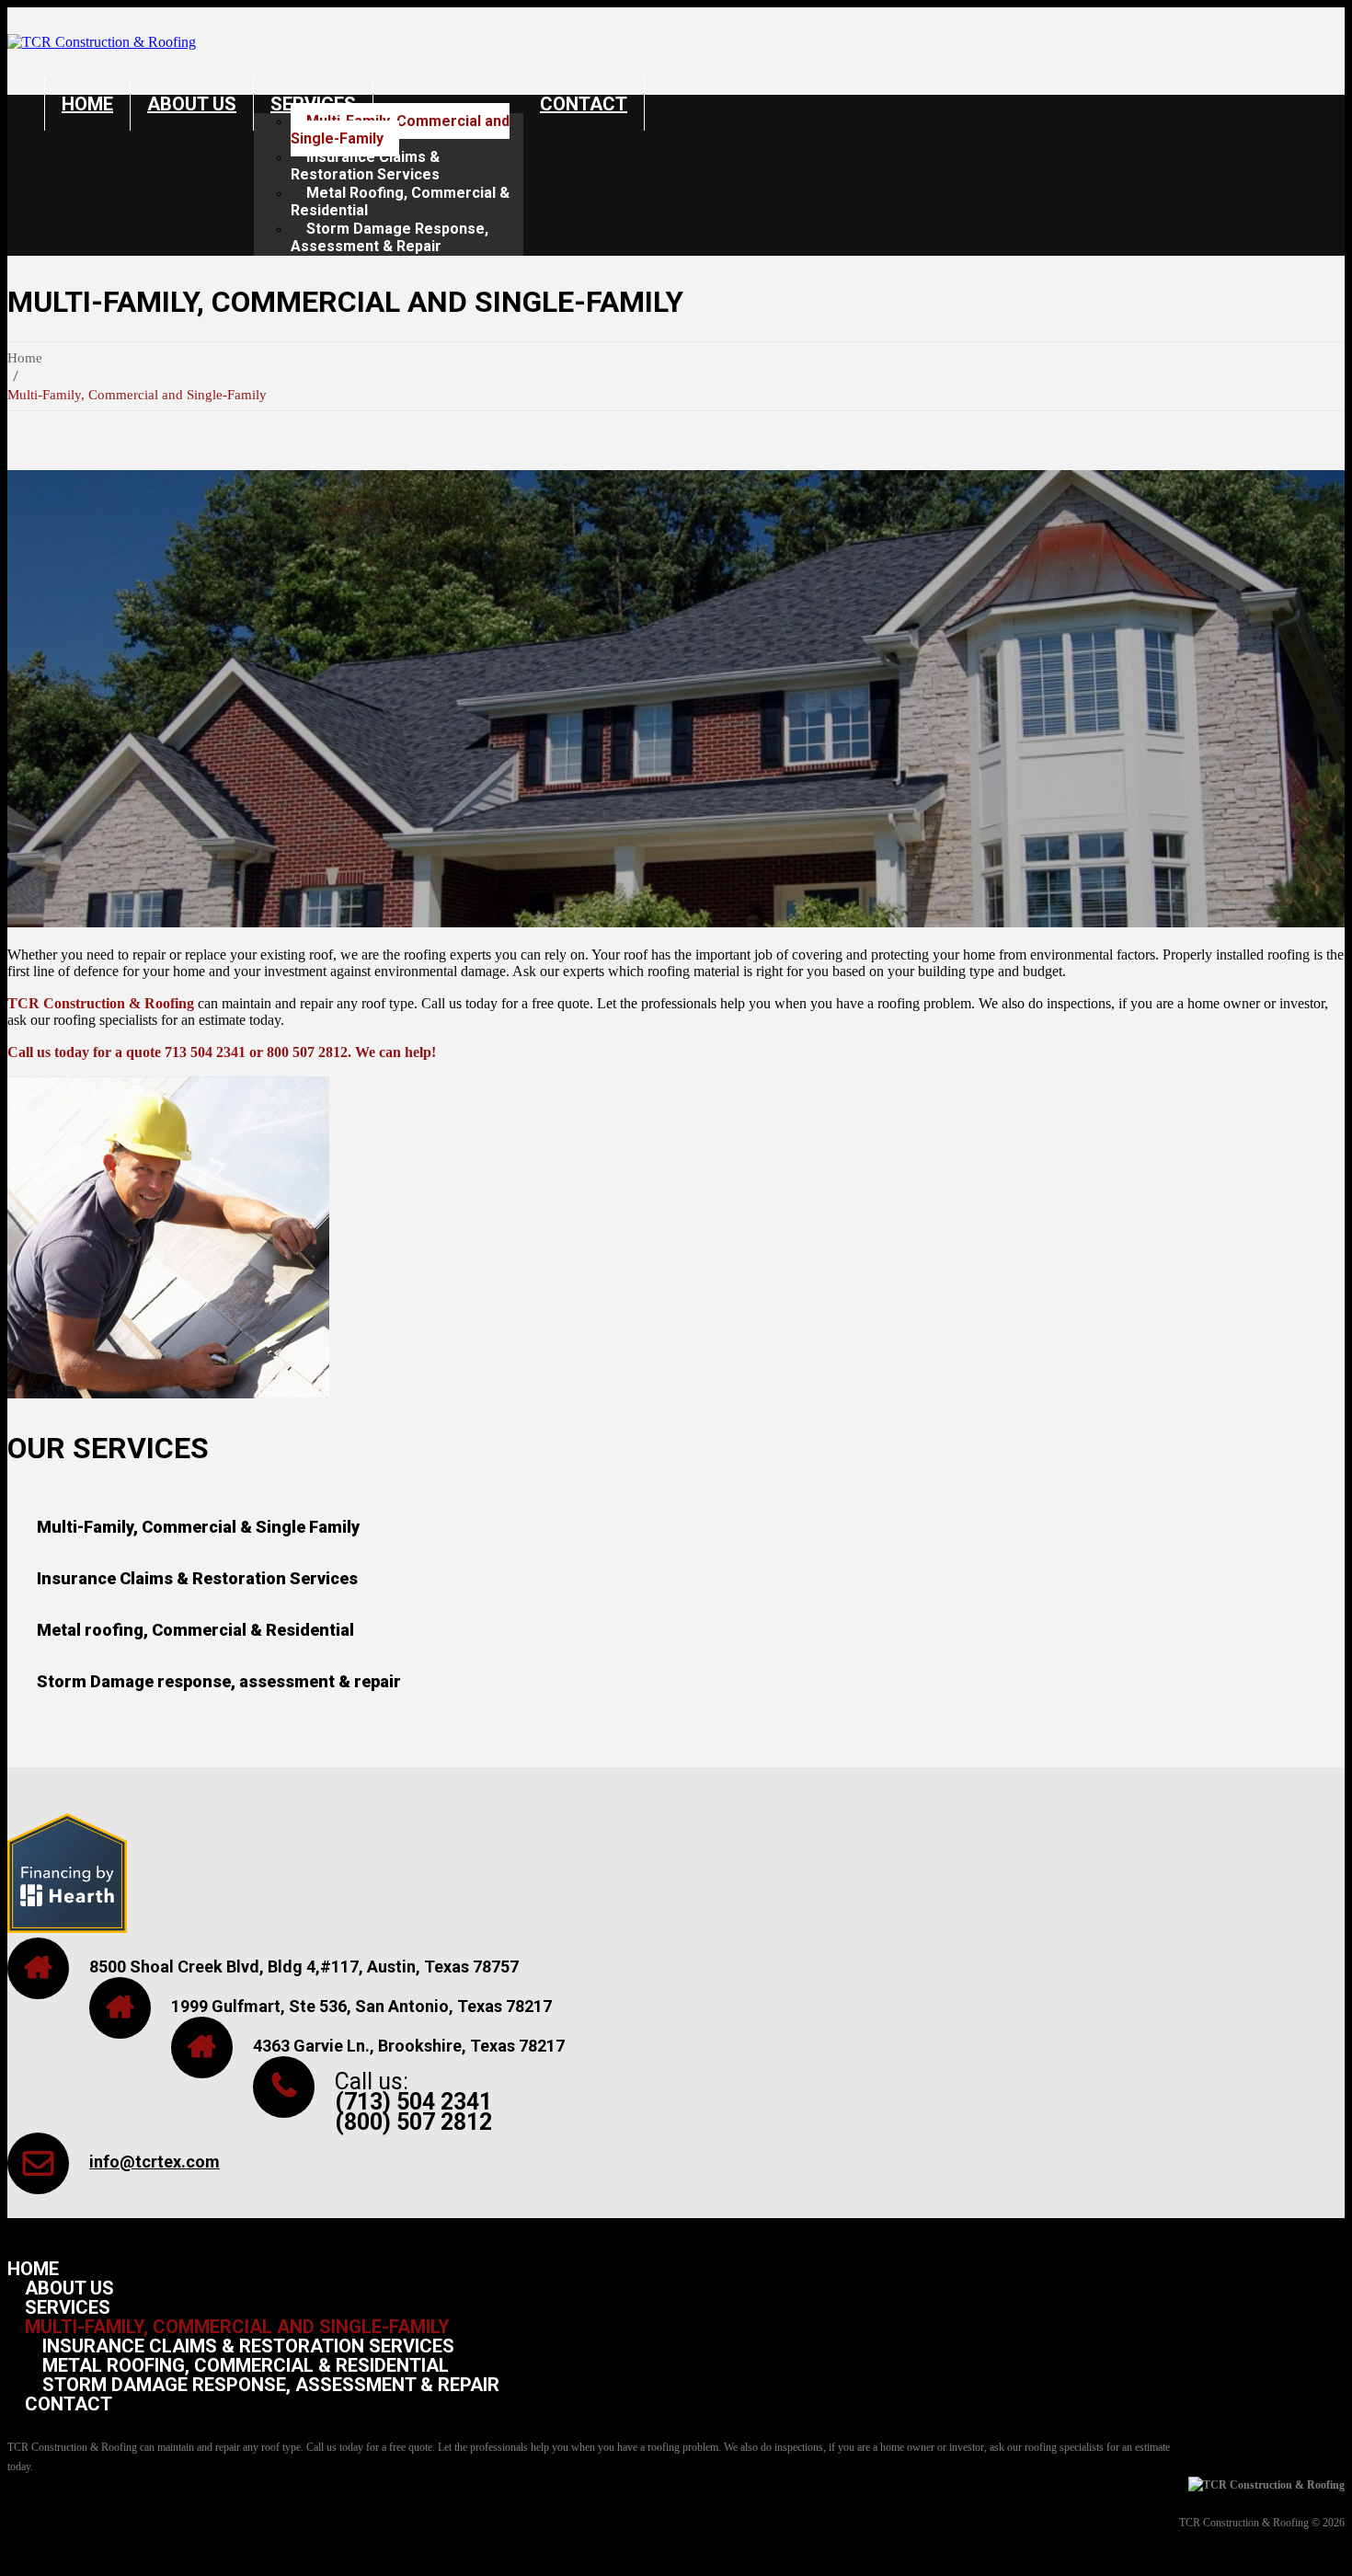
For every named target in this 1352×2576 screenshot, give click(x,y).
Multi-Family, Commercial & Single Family (198, 1527)
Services (68, 2307)
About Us (192, 104)
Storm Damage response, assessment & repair (219, 1681)
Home (87, 104)
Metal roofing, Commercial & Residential (195, 1630)
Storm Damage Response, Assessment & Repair (390, 237)
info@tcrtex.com (155, 2162)
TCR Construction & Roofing (1244, 2523)
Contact (584, 104)
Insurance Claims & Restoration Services (365, 166)
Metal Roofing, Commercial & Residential (400, 201)
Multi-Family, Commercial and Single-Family (400, 130)
